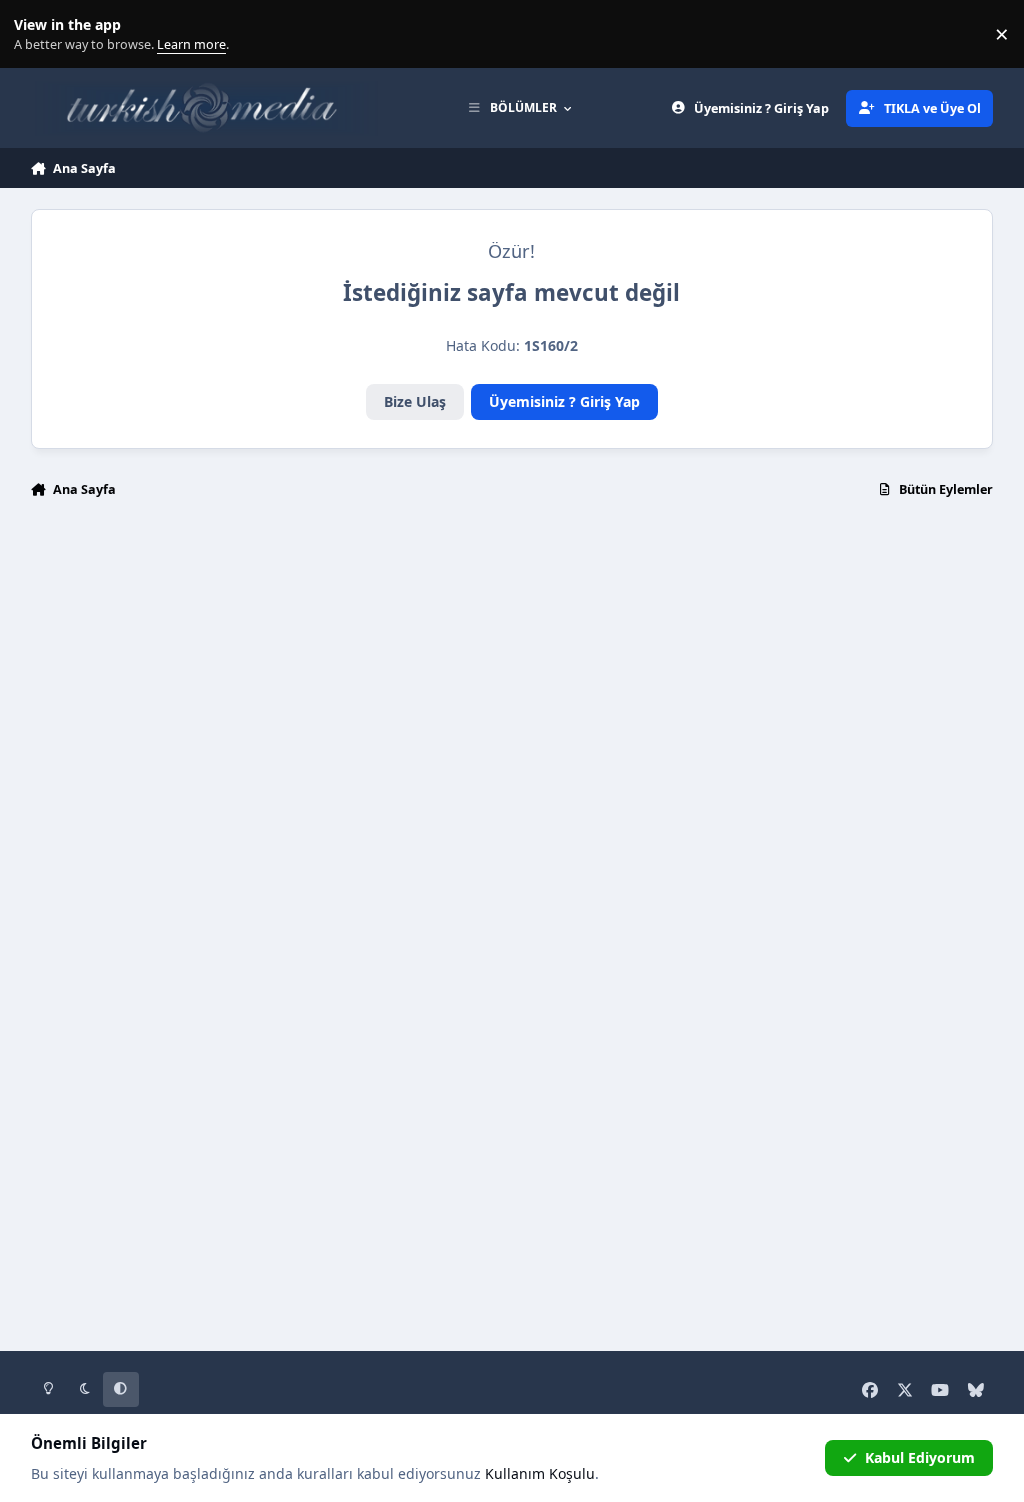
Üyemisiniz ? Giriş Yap (564, 401)
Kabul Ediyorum (920, 1457)
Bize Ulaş (415, 401)
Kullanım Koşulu (540, 1473)
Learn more (38, 34)
